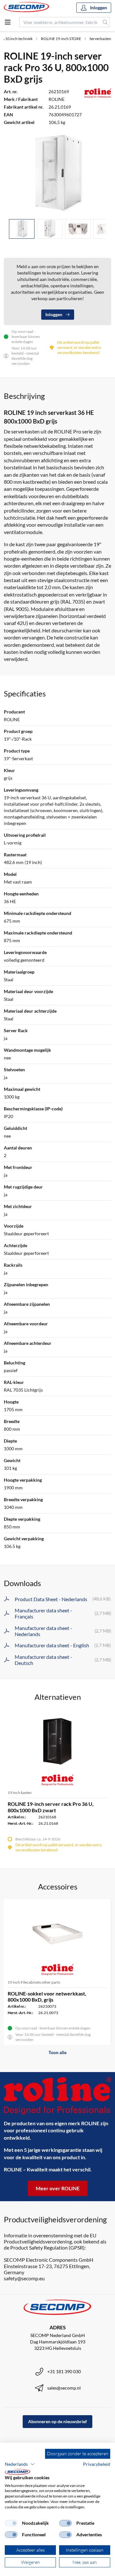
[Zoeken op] (105, 22)
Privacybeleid (97, 2464)
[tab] (22, 229)
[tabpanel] (57, 174)
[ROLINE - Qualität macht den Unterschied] (57, 2096)
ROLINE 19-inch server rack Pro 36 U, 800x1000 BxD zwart (51, 1807)
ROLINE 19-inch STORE (61, 39)
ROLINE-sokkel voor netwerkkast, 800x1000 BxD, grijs (47, 1996)
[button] (20, 2464)
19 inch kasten (20, 1793)
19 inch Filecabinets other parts (34, 1982)
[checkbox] (11, 2523)
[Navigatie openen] (8, 22)
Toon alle (57, 2052)
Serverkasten (100, 39)
